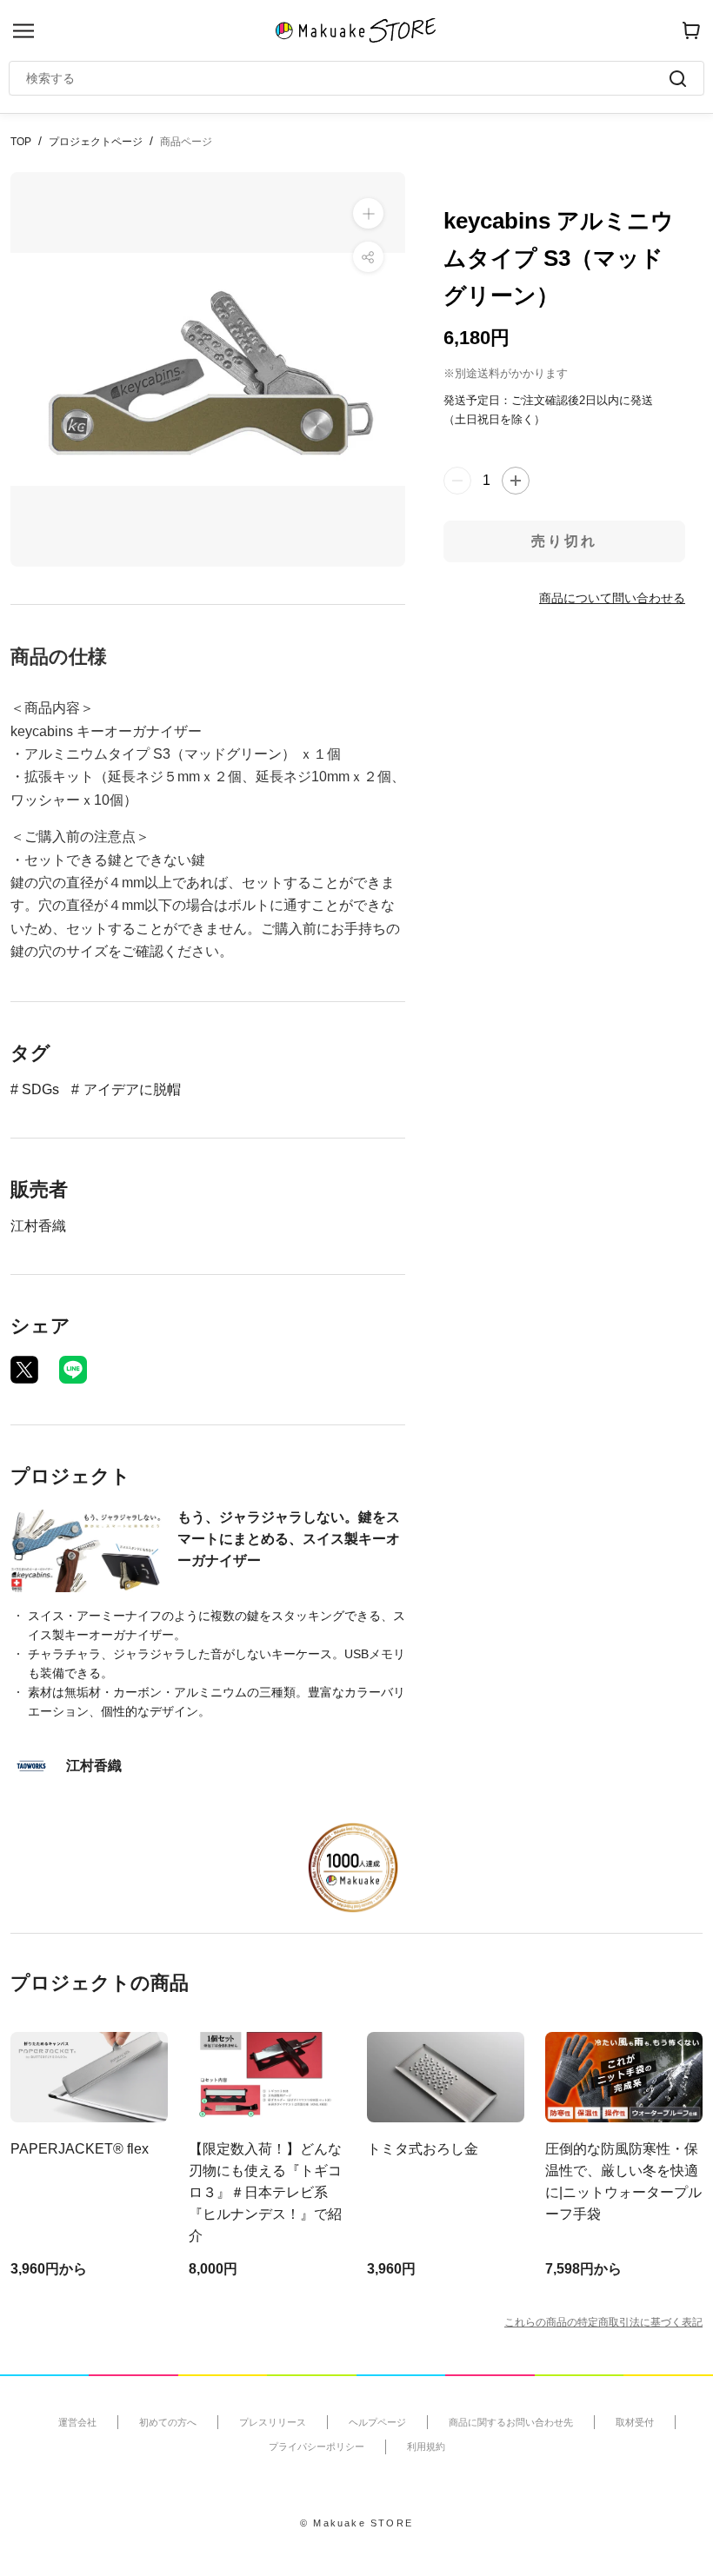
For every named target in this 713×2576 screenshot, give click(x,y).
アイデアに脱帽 (132, 1089)
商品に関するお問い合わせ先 (511, 2422)
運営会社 (77, 2422)
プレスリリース (273, 2422)
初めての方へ (168, 2422)
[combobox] (348, 78)
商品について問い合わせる (612, 598)
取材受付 (635, 2422)
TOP (21, 142)
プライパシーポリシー (317, 2447)
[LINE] (73, 1370)
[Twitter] (24, 1370)
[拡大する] (368, 213)
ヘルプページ (377, 2422)
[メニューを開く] (23, 31)
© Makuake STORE (356, 2523)
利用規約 (426, 2447)
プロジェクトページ (96, 142)
